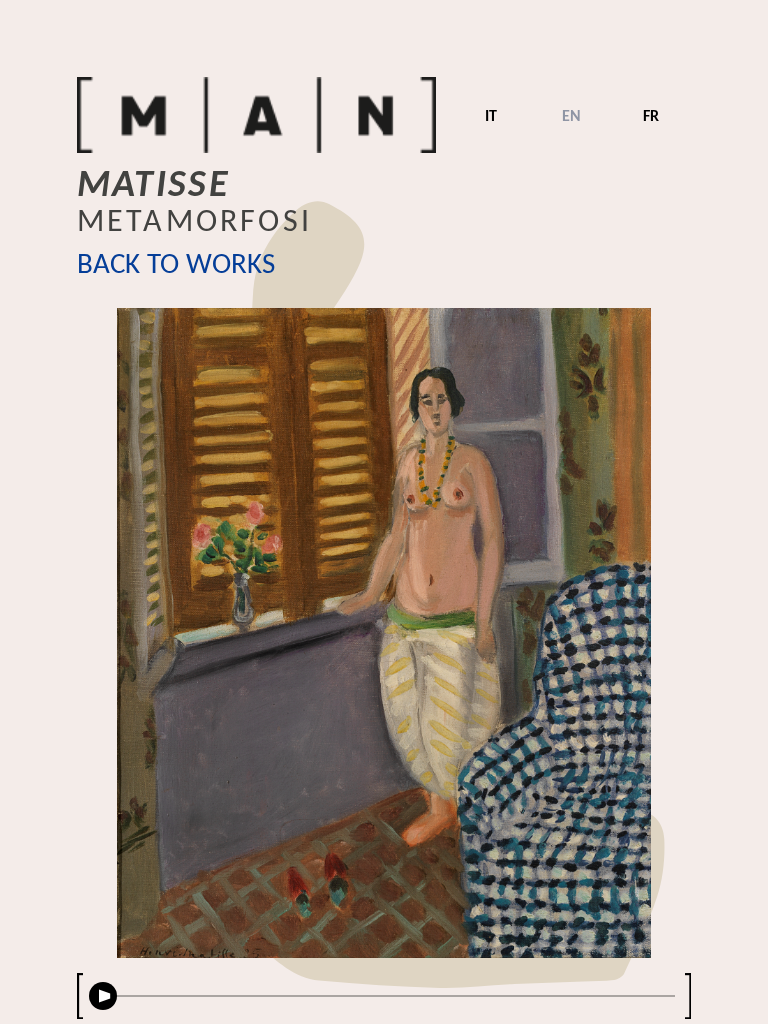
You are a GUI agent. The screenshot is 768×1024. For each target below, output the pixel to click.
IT (491, 117)
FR (651, 117)
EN (571, 117)
